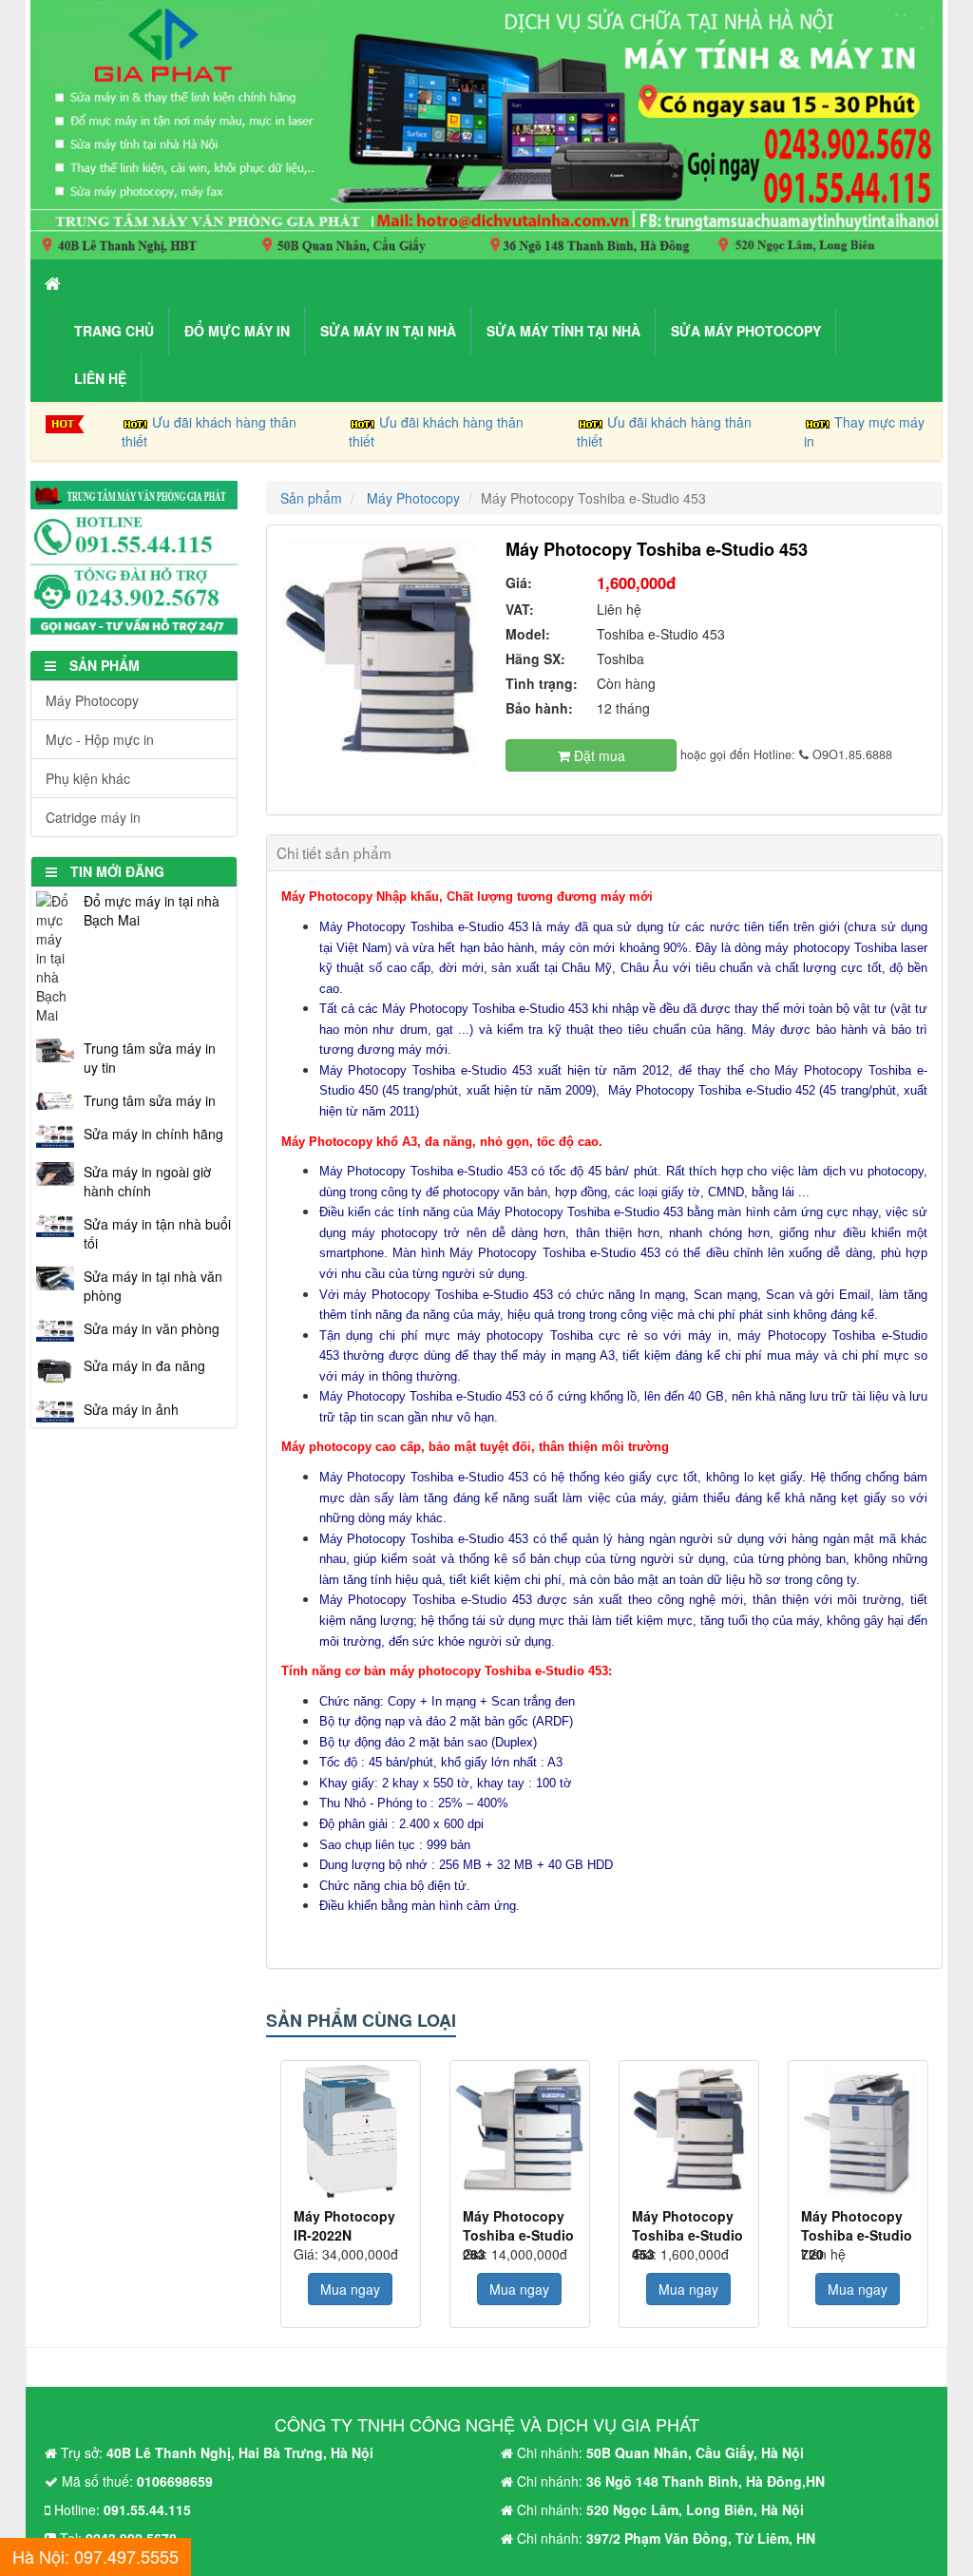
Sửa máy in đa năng (144, 1365)
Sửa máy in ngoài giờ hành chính (147, 1181)
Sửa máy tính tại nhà (563, 331)
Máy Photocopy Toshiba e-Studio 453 (687, 2225)
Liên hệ (100, 378)
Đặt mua (598, 755)
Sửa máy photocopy (746, 331)
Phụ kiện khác (88, 778)
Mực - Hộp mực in (100, 739)
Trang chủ (114, 331)
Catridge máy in (93, 817)
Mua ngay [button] (350, 2289)
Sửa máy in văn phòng (152, 1328)
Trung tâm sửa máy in (150, 1100)
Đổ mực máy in (237, 331)
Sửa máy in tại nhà (388, 331)
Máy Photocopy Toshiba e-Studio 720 (857, 2225)
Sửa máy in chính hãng (153, 1134)
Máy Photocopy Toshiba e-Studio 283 (518, 2225)
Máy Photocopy (92, 700)
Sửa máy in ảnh (131, 1409)
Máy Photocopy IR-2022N (344, 2225)
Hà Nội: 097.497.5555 (95, 2556)
